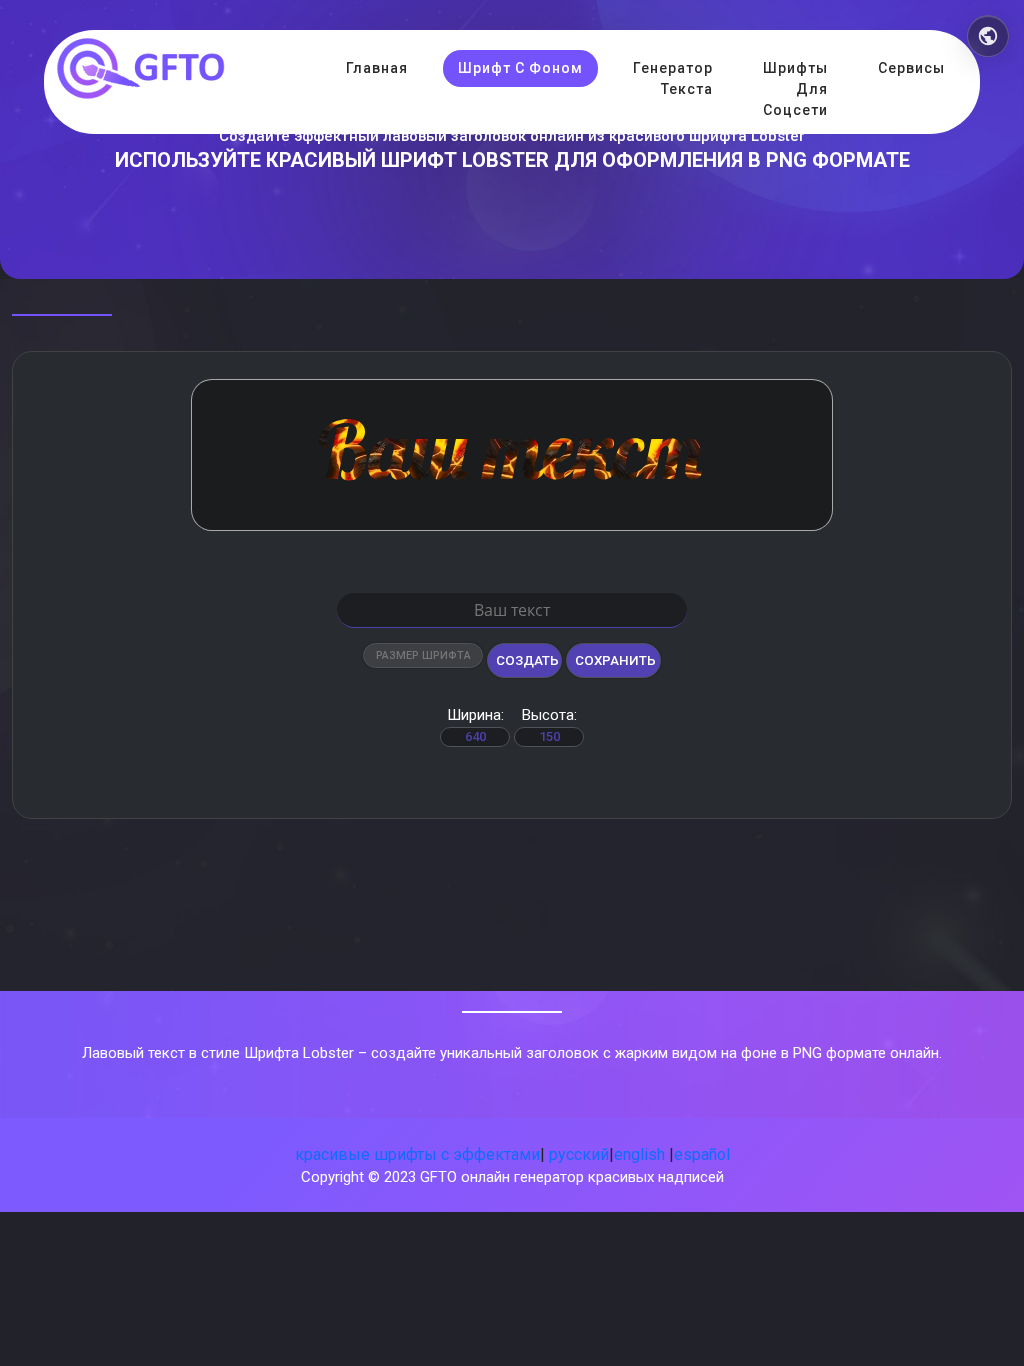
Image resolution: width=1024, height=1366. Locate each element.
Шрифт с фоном (520, 68)
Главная (377, 68)
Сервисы (911, 68)
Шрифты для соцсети (795, 89)
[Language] (988, 36)
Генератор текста (673, 78)
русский (579, 1154)
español (702, 1154)
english (639, 1154)
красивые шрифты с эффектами (417, 1154)
